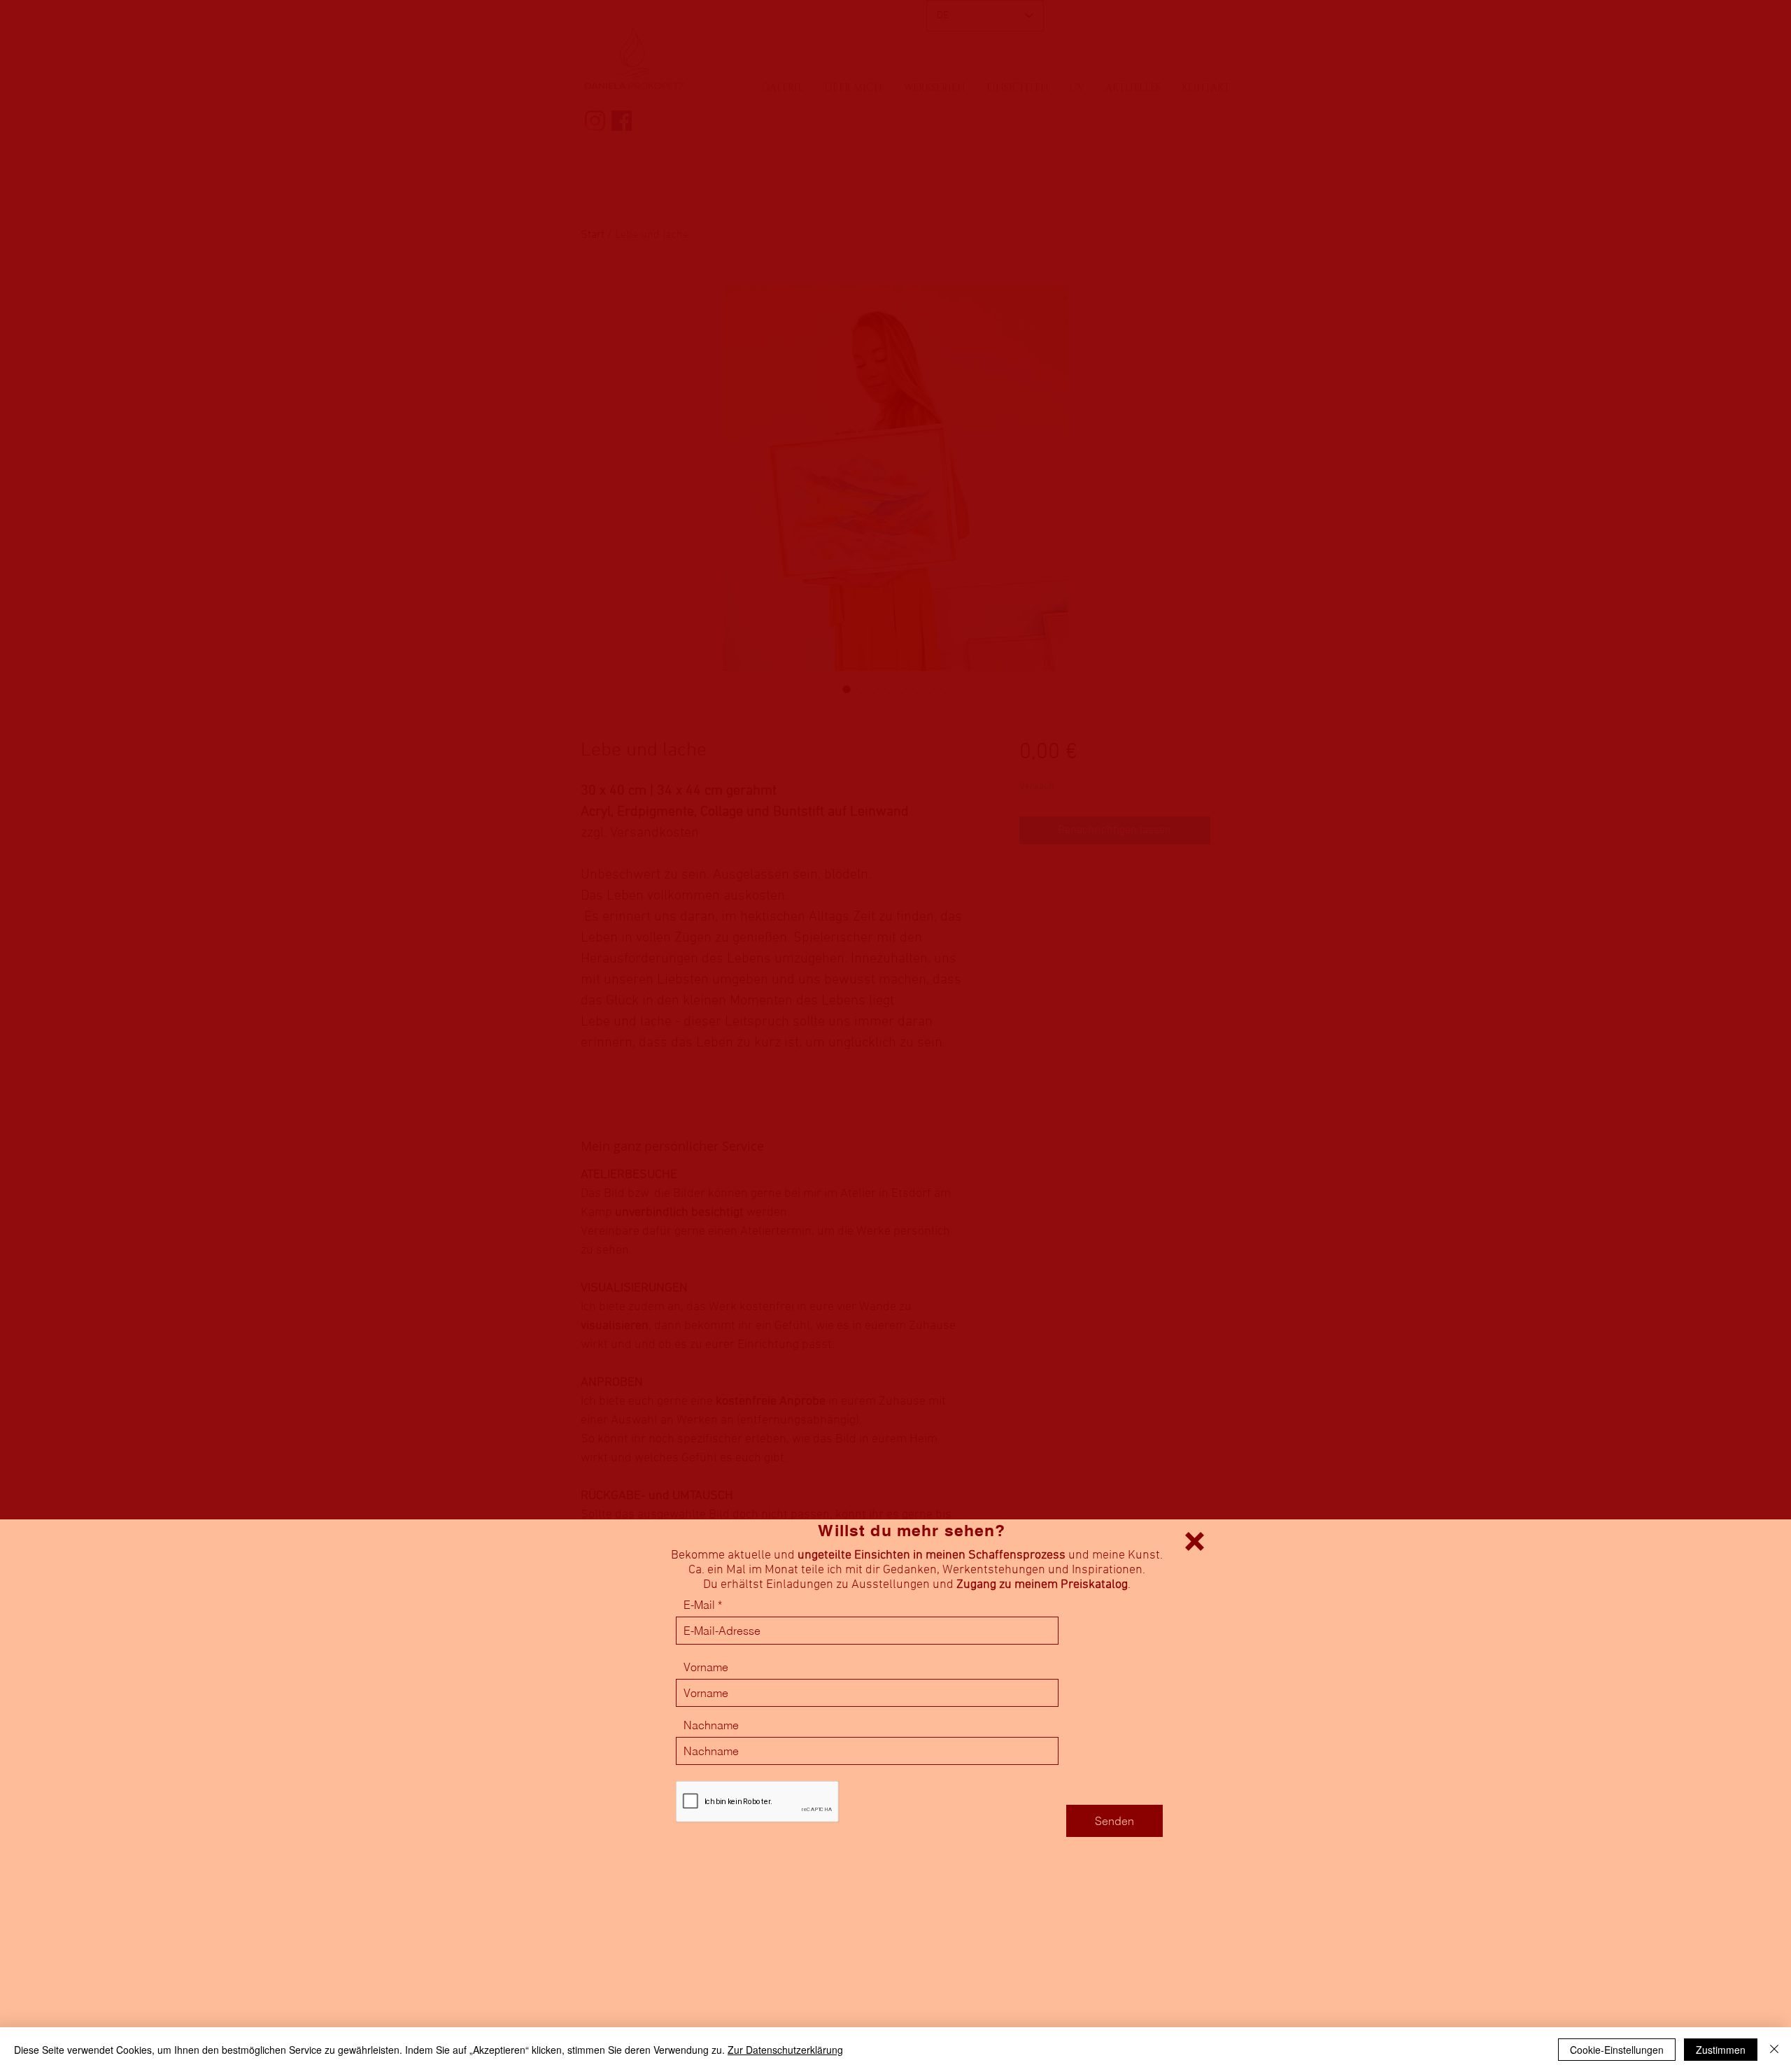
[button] (1195, 1541)
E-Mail (699, 1605)
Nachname (711, 1725)
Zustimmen (1721, 2050)
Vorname (706, 1667)
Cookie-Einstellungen (1617, 2050)
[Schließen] (1774, 2050)
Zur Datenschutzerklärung (785, 2050)
